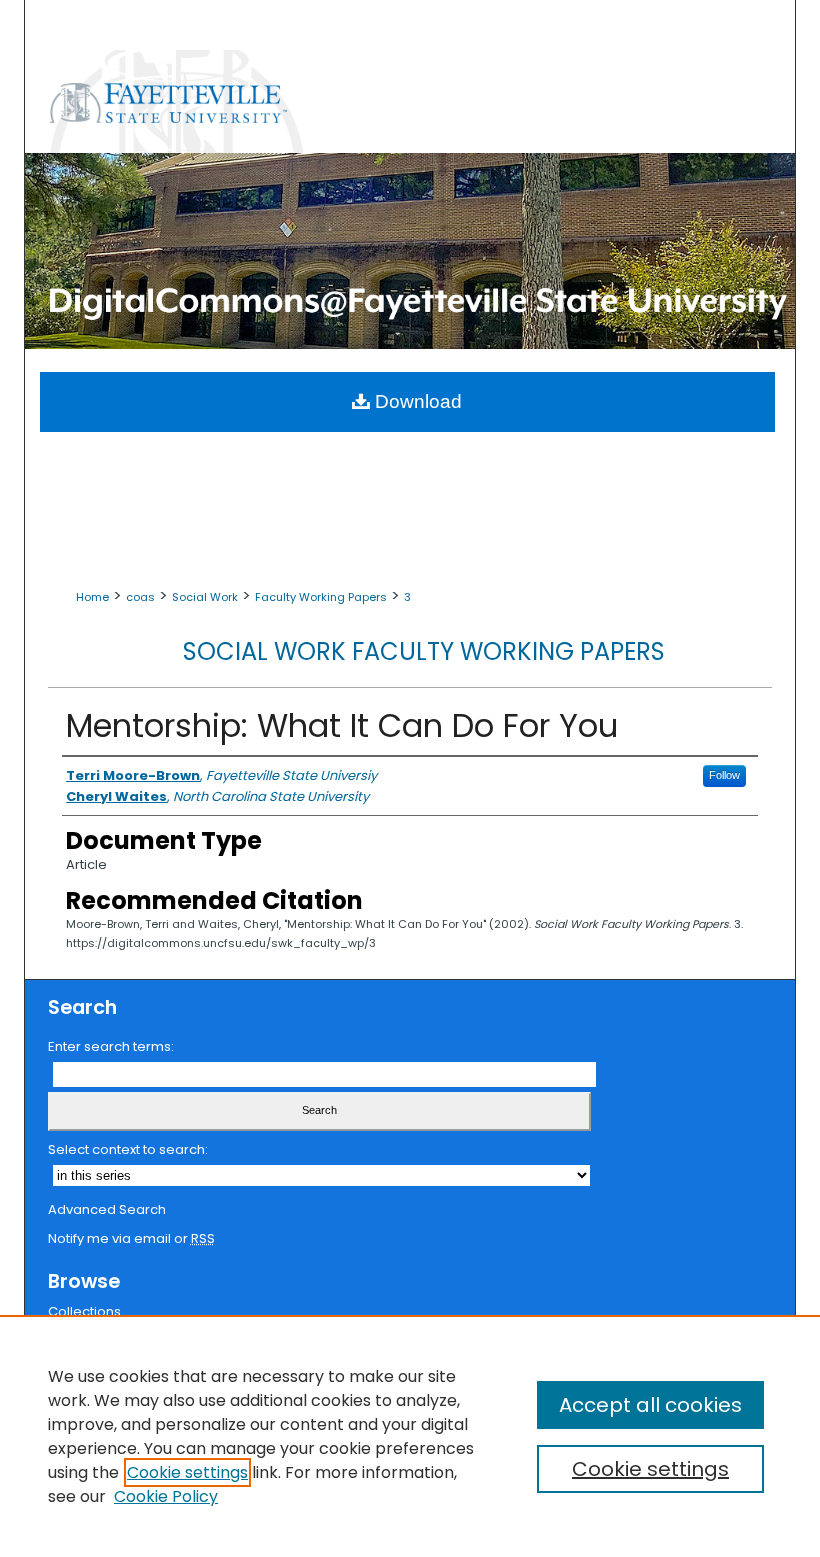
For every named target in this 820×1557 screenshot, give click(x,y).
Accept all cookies (650, 1405)
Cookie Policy (166, 1496)
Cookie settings (187, 1472)
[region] (410, 1436)
